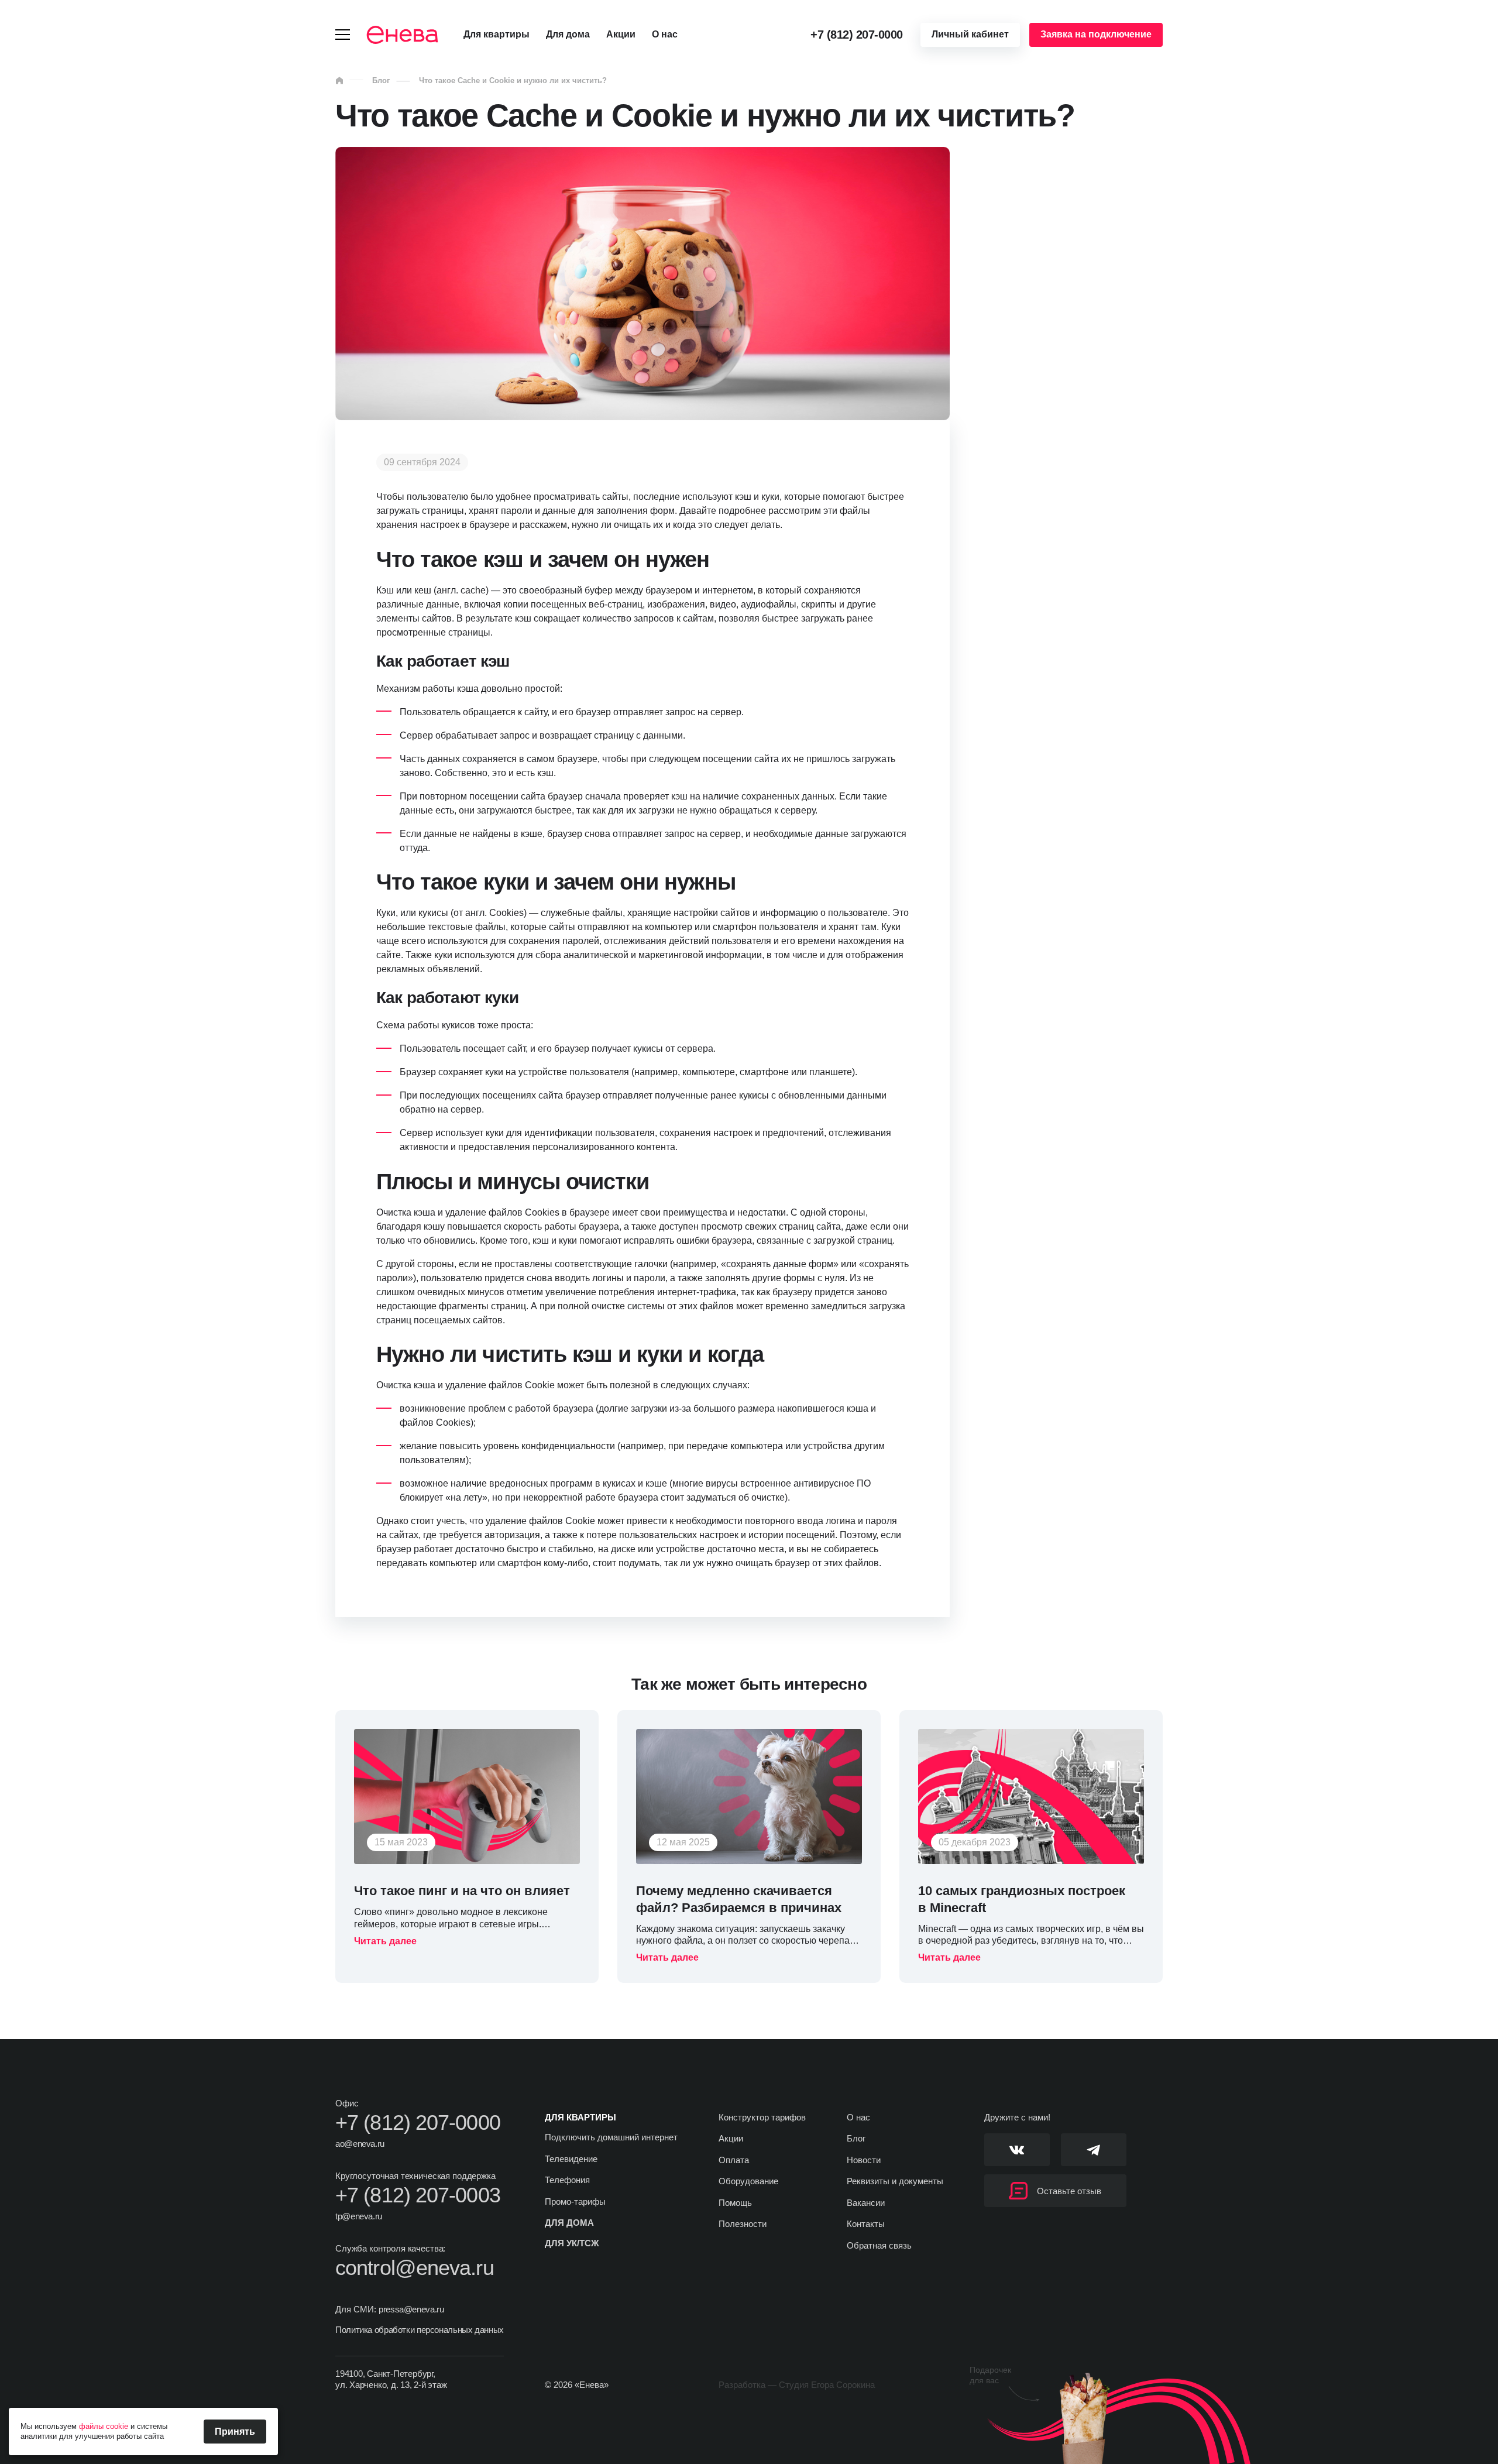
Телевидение (571, 2159)
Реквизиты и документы (895, 2181)
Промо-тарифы (575, 2202)
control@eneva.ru (415, 2268)
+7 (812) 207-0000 (857, 35)
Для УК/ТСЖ (572, 2243)
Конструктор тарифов (762, 2117)
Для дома (568, 34)
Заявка (1096, 34)
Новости (864, 2160)
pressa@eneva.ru (411, 2309)
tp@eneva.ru (359, 2216)
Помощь (735, 2203)
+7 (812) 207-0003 (418, 2195)
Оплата (734, 2160)
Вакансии (866, 2203)
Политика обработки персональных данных (420, 2330)
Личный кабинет (970, 34)
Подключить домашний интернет (611, 2137)
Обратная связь (879, 2245)
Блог (381, 80)
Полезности (743, 2224)
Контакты (866, 2224)
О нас (665, 34)
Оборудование (748, 2181)
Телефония (567, 2180)
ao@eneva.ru (360, 2144)
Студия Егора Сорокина (827, 2385)
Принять (235, 2432)
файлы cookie (104, 2426)
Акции (621, 34)
